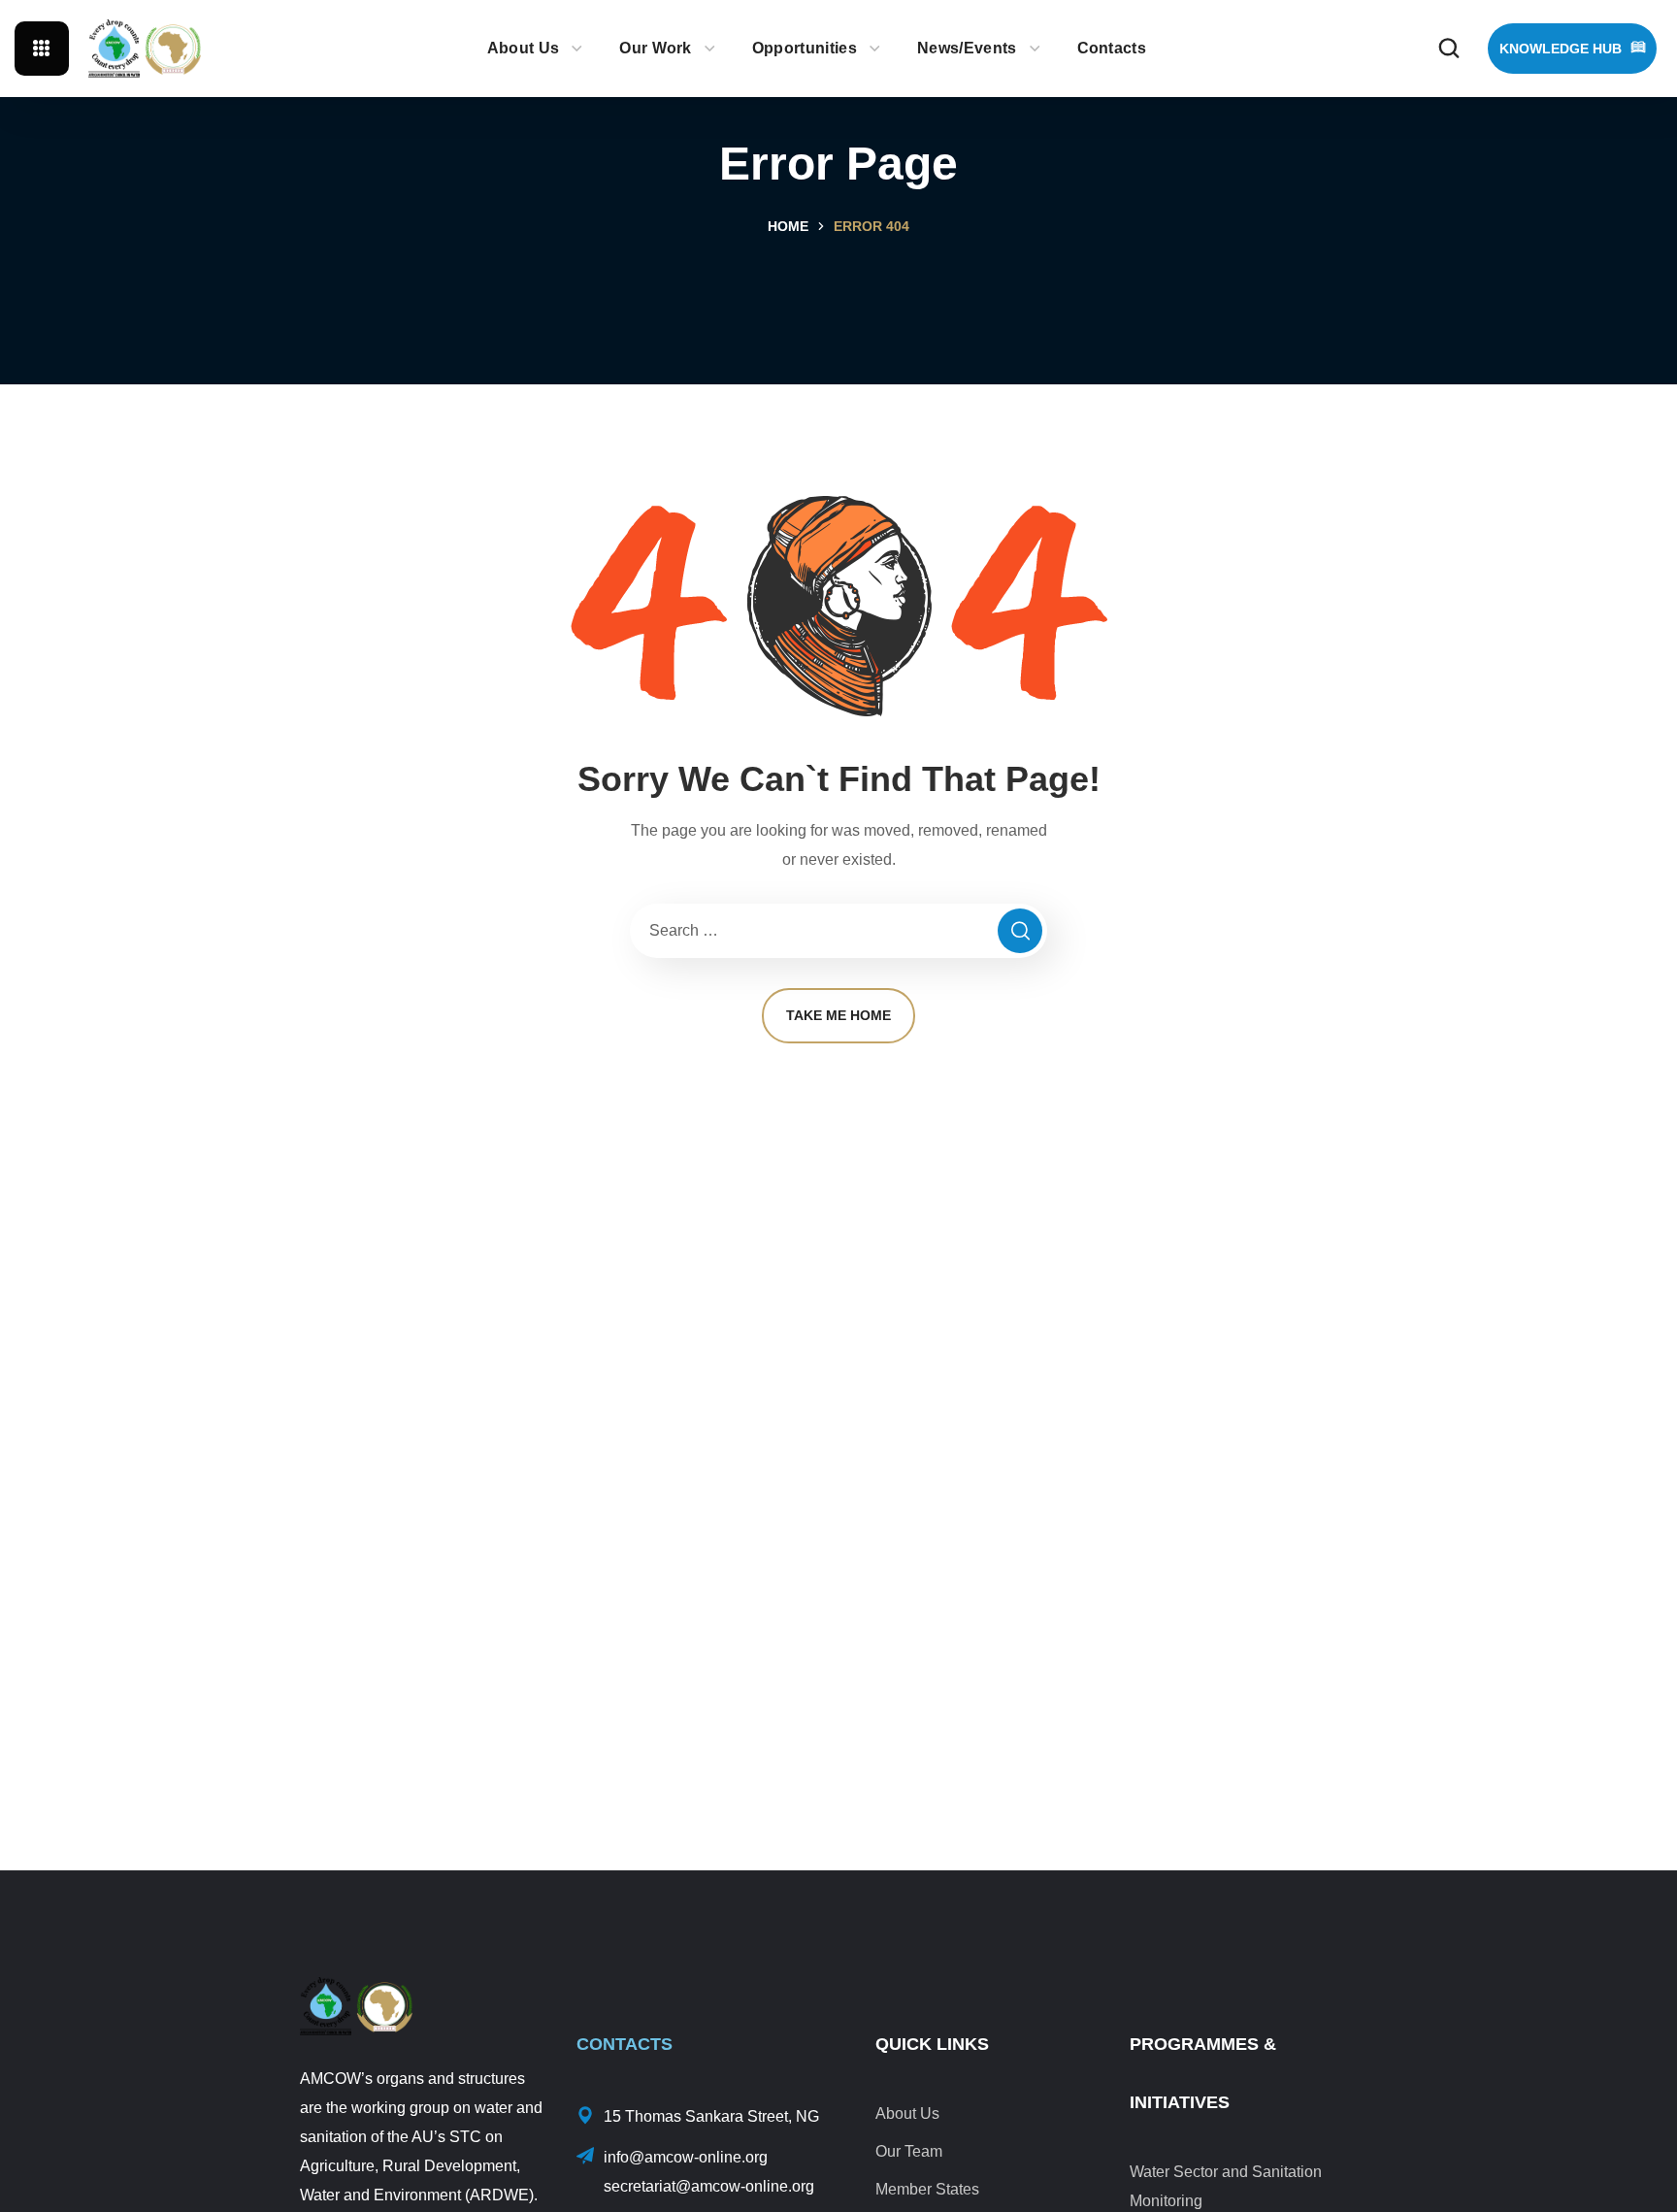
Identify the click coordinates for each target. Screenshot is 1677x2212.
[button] (1449, 49)
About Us (907, 2113)
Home (788, 226)
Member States (927, 2189)
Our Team (909, 2151)
